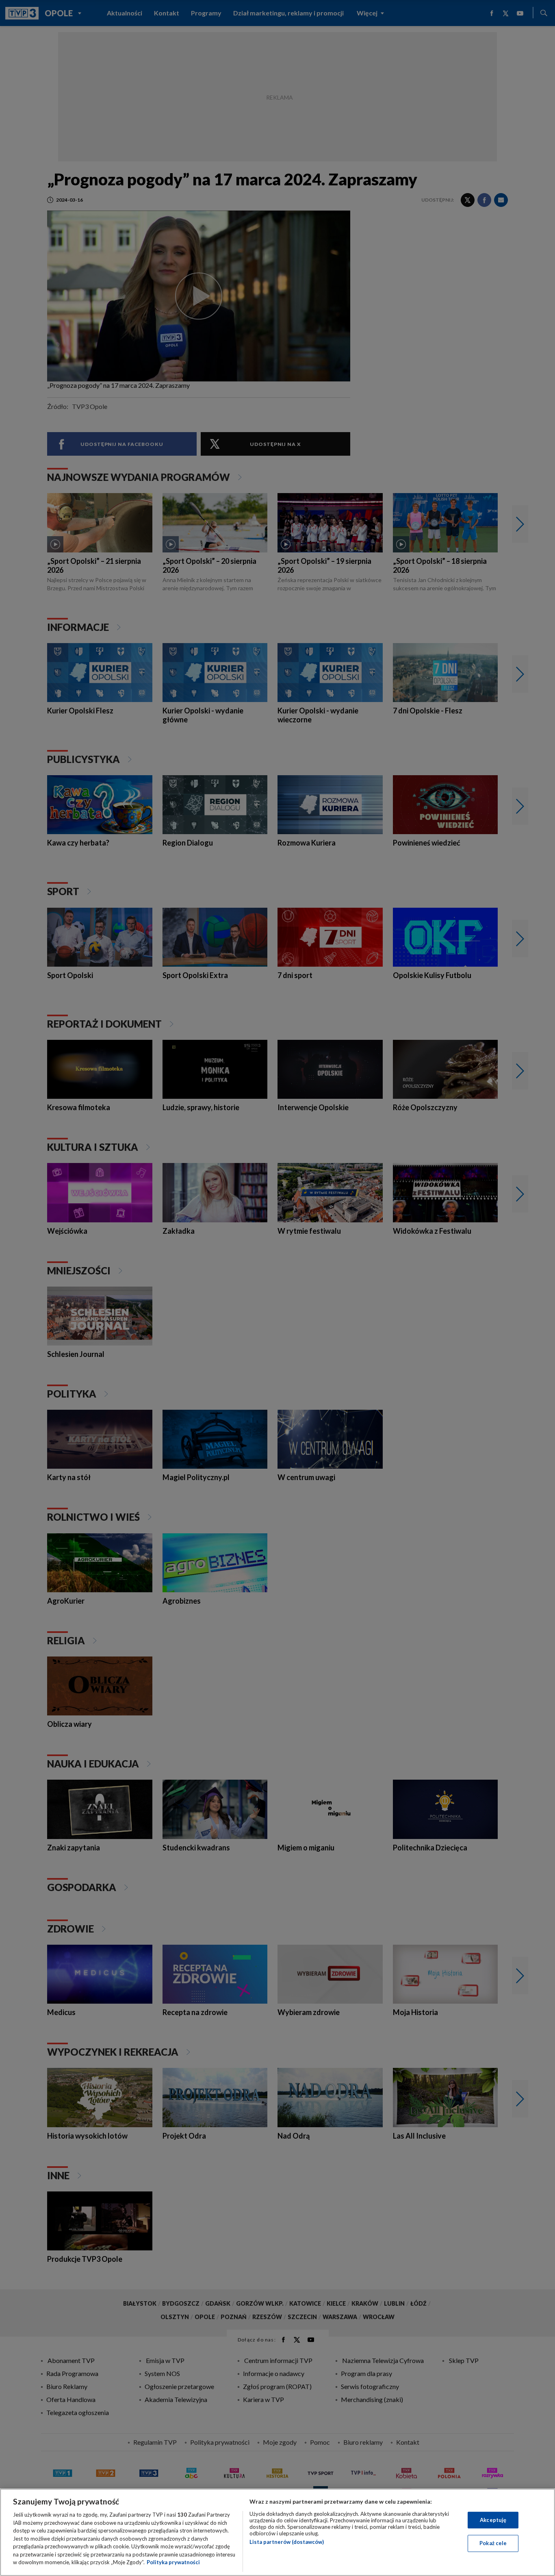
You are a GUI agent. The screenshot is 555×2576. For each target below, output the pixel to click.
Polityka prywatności (173, 2562)
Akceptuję (493, 2520)
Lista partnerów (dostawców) (287, 2542)
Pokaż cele (493, 2543)
